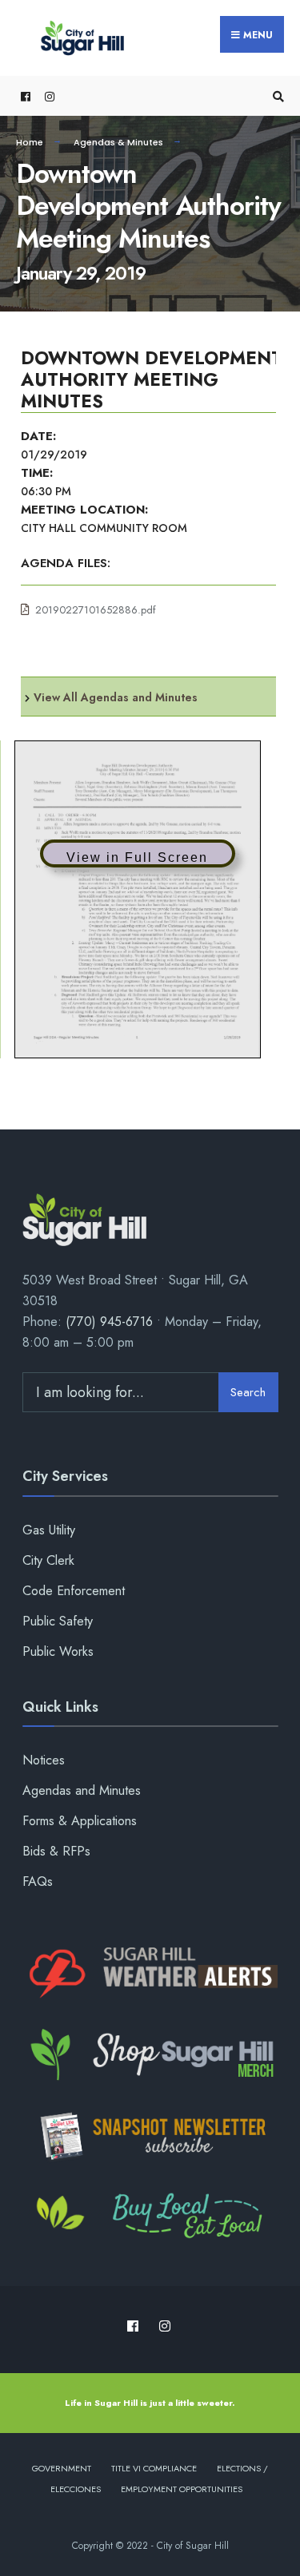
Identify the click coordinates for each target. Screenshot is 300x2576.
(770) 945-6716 (109, 1322)
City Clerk (48, 1560)
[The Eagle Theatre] (150, 2217)
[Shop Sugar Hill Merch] (150, 2055)
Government (62, 2468)
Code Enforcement (74, 1591)
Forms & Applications (80, 1821)
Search (248, 1392)
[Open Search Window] (276, 96)
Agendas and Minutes (82, 1790)
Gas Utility (49, 1530)
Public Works (58, 1651)
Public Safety (58, 1621)
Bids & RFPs (56, 1851)
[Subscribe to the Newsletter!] (150, 2136)
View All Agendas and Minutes (116, 697)
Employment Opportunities (182, 2489)
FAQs (38, 1881)
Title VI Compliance (154, 2468)
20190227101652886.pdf (96, 610)
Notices (44, 1760)
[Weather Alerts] (150, 1974)
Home (30, 142)
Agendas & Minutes (118, 142)
